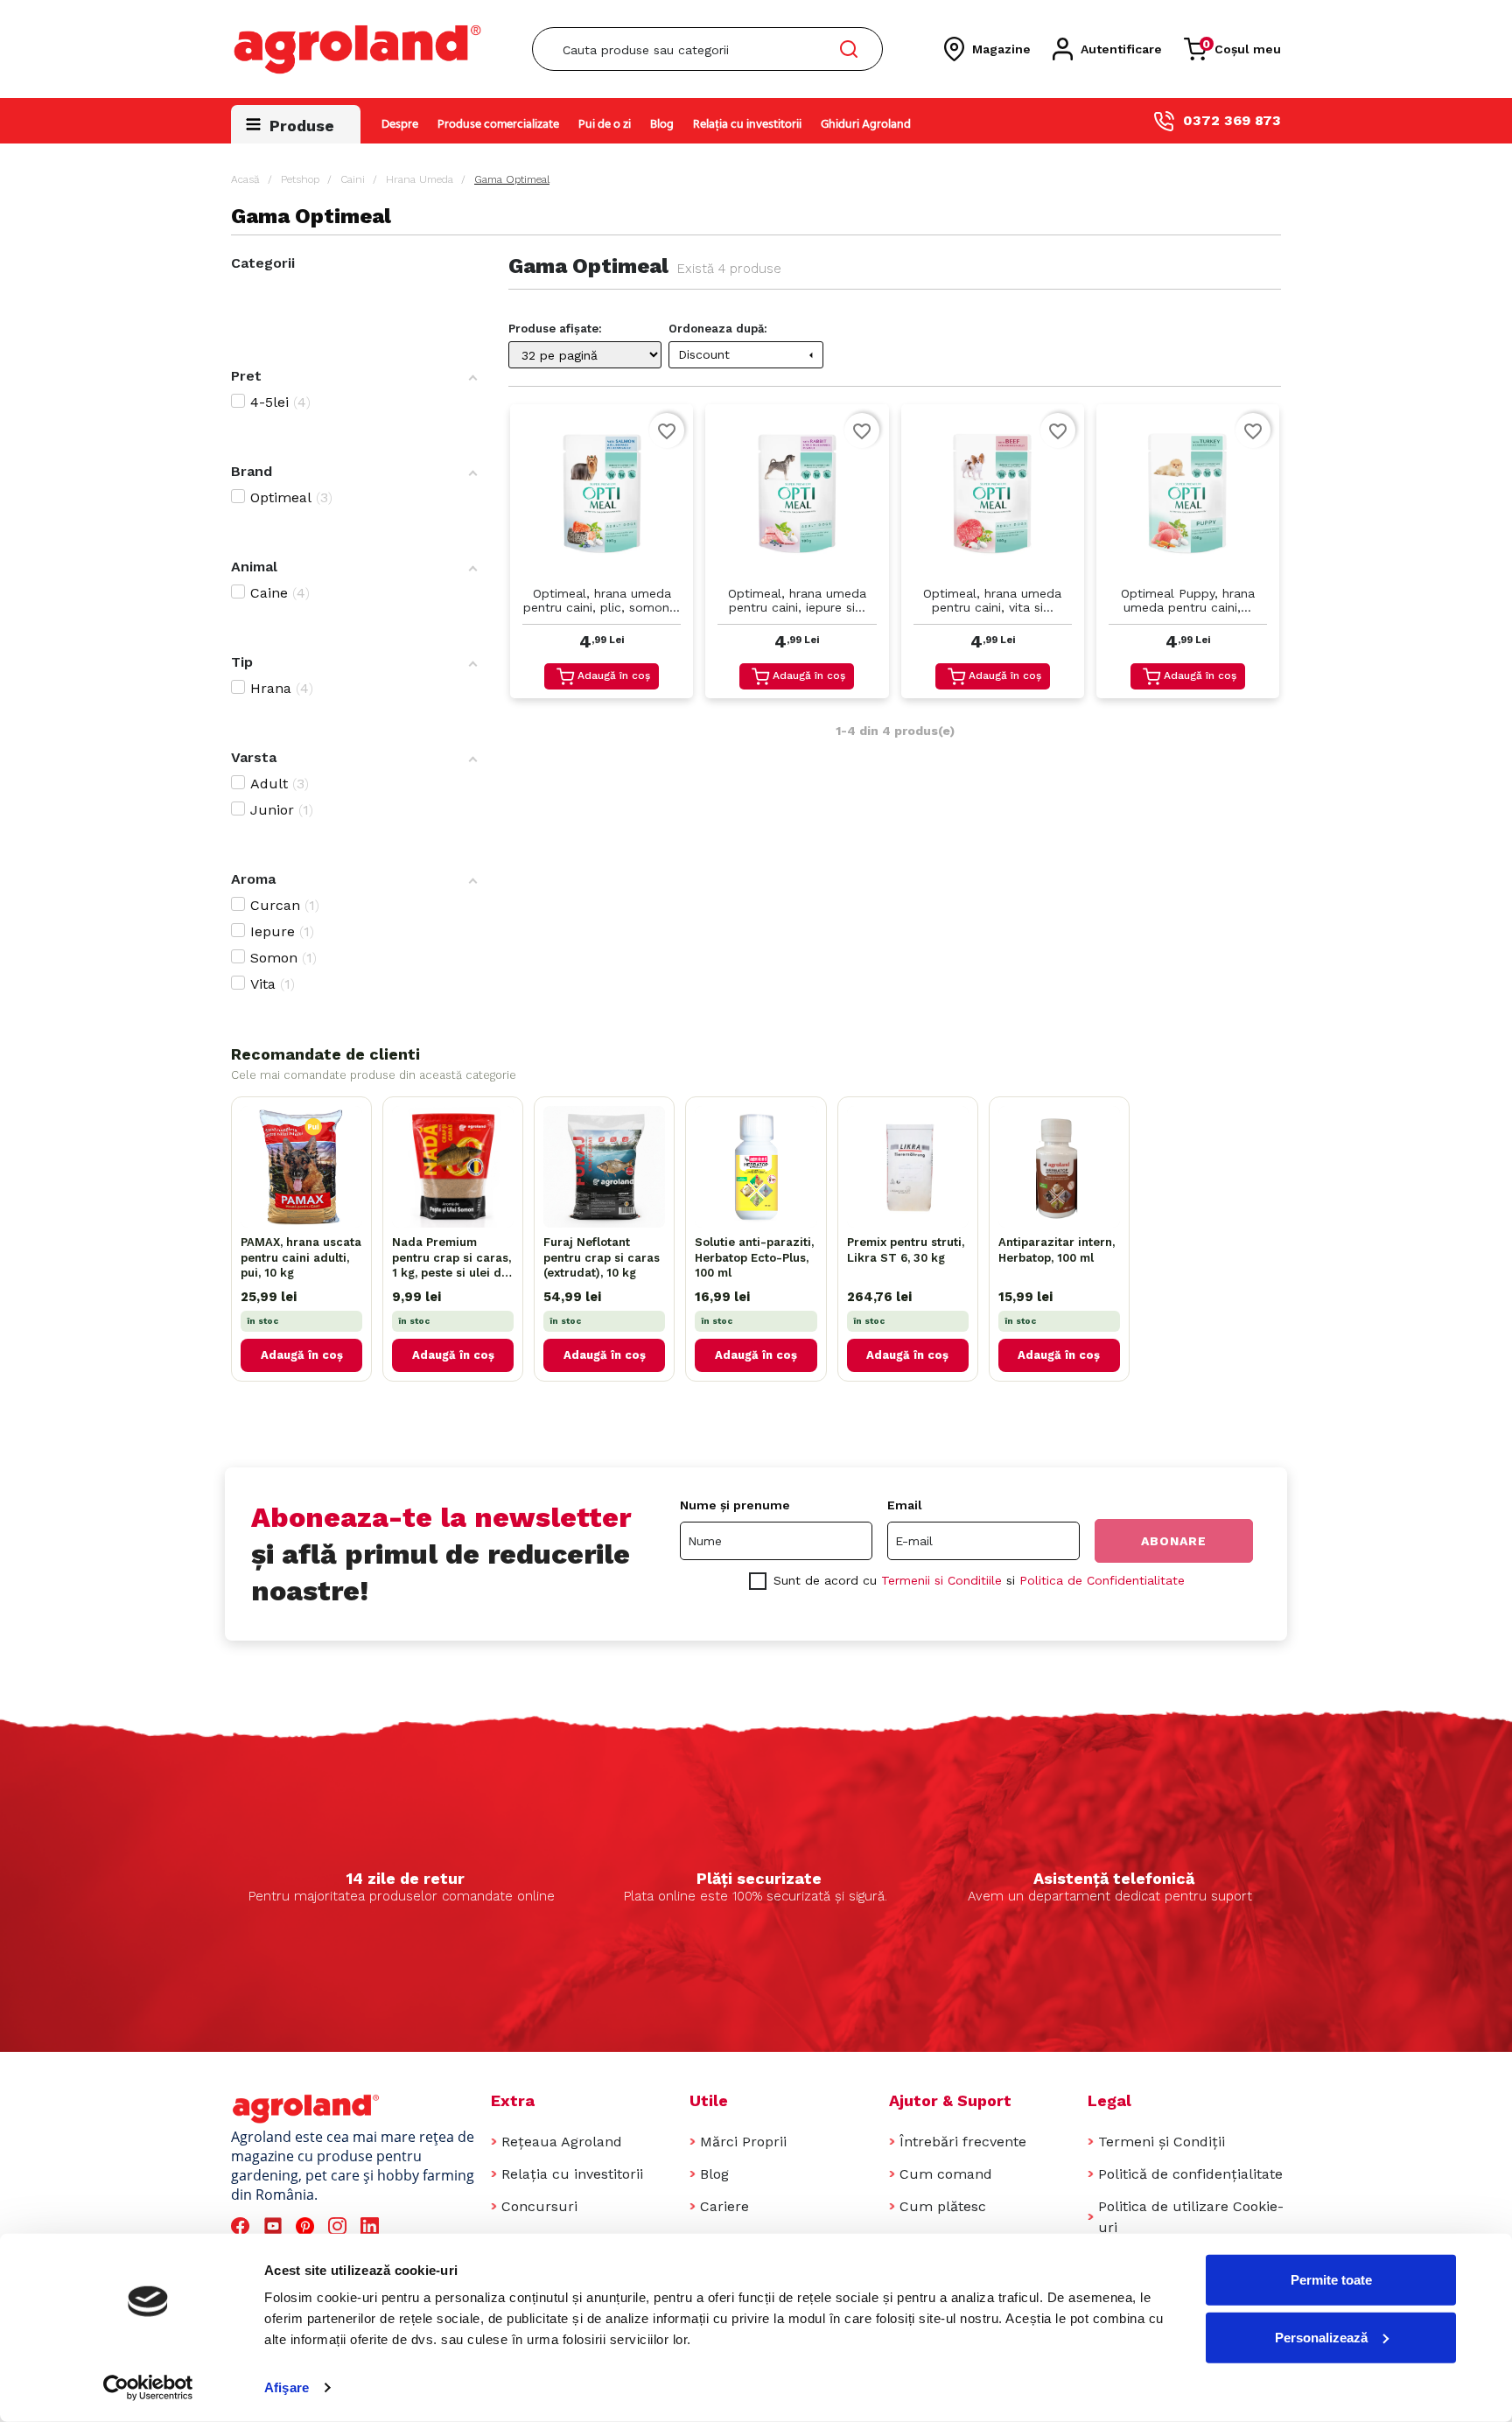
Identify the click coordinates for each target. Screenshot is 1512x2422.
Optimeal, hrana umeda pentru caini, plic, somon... (602, 600)
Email (905, 1505)
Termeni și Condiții (1162, 2142)
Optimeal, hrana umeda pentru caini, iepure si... (797, 600)
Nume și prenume (735, 1505)
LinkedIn (373, 2226)
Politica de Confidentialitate (1102, 1580)
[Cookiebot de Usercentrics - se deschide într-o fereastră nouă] (148, 2388)
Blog (662, 125)
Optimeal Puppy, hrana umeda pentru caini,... (1188, 600)
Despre (400, 125)
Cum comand (946, 2174)
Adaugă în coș (614, 675)
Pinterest (308, 2226)
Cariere (724, 2206)
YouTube (276, 2226)
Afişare (287, 2387)
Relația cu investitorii (747, 125)
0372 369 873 (1232, 120)
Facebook (243, 2226)
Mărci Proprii (743, 2142)
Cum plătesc (943, 2206)
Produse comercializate (498, 125)
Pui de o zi (605, 125)
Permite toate (1331, 2280)
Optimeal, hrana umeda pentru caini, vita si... (992, 600)
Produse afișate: (555, 329)
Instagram (340, 2226)
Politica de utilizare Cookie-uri (1191, 2217)
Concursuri (539, 2206)
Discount (748, 354)
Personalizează (1321, 2337)
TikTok (405, 2226)
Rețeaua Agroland (562, 2142)
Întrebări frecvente (963, 2142)
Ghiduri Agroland (866, 125)
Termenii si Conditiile (941, 1580)
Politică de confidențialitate (1190, 2174)
